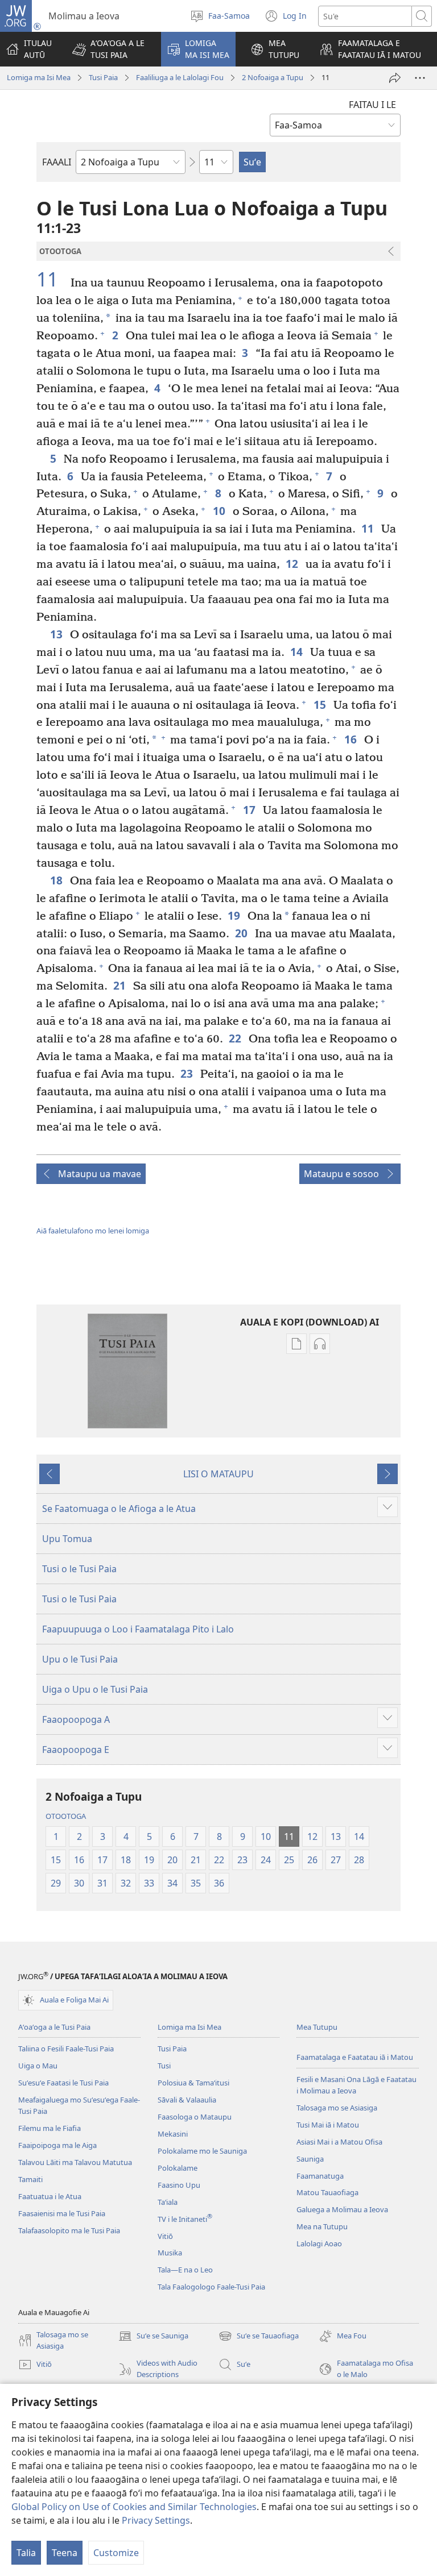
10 (220, 511)
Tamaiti (30, 2179)
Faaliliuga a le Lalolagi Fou (180, 77)
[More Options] (420, 78)
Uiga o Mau (38, 2066)
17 (250, 810)
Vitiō (165, 2236)
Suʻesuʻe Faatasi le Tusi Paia (63, 2083)
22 (236, 1038)
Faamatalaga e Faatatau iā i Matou (355, 2057)
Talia (26, 2553)
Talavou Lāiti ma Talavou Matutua (75, 2162)
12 (293, 564)
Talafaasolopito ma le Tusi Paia (69, 2230)
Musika (170, 2253)
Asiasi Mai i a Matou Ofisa (339, 2142)
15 (321, 705)
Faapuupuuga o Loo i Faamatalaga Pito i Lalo (138, 1629)
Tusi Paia (103, 77)
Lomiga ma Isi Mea (39, 77)
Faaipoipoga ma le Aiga (57, 2145)
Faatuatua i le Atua (50, 2196)
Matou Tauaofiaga (327, 2192)
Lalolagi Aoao (319, 2243)
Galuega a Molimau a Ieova (342, 2209)
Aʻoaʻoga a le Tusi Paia (54, 2027)
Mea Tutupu (317, 2027)
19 (235, 915)
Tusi (164, 2066)
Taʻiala (168, 2202)
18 (57, 880)
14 (297, 652)
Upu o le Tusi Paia (80, 1659)
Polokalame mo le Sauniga (202, 2151)
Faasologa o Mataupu (195, 2117)
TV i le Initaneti (185, 2219)
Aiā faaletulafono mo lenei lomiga (93, 1231)
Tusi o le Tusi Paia (79, 1569)
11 (52, 280)
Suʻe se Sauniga (153, 2337)
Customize (116, 2553)
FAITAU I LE (372, 105)
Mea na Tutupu (322, 2226)
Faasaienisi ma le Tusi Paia (62, 2213)
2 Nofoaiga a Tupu (273, 77)
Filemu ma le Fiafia (50, 2128)
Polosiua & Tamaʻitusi (193, 2083)
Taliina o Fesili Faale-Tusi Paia (66, 2049)
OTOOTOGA (66, 1816)
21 (120, 985)
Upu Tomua (67, 1539)
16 (351, 739)
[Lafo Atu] (395, 78)
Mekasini (173, 2134)
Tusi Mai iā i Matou (328, 2125)
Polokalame (178, 2168)
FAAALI (57, 162)
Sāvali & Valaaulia (187, 2100)
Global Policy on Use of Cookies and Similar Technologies (134, 2507)
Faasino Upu (179, 2185)
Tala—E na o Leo (185, 2270)
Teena (65, 2553)
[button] (109, 49)
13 (57, 634)
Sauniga (310, 2159)
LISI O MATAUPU (218, 1474)
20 (242, 933)
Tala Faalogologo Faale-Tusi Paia (211, 2287)
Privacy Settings (156, 2520)
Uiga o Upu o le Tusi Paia (95, 1689)
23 (187, 1073)
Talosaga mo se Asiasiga (337, 2108)
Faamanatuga (320, 2176)
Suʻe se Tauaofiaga (259, 2337)
